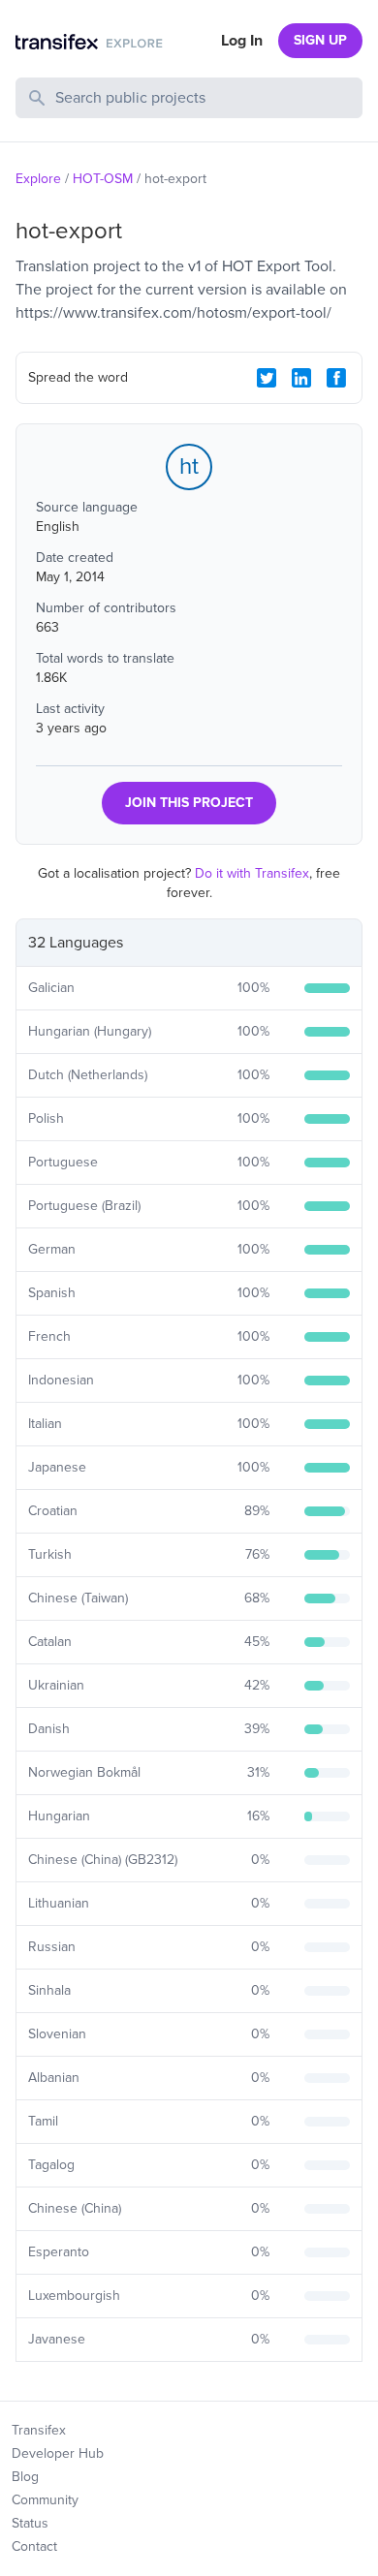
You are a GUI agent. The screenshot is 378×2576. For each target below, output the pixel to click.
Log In (242, 41)
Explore (38, 179)
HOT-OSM (103, 179)
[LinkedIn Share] (301, 378)
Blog (25, 2477)
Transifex (39, 2430)
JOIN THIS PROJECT (189, 803)
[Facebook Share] (336, 378)
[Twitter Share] (267, 378)
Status (30, 2523)
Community (45, 2500)
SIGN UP (320, 40)
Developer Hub (58, 2453)
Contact (34, 2546)
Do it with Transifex (252, 873)
